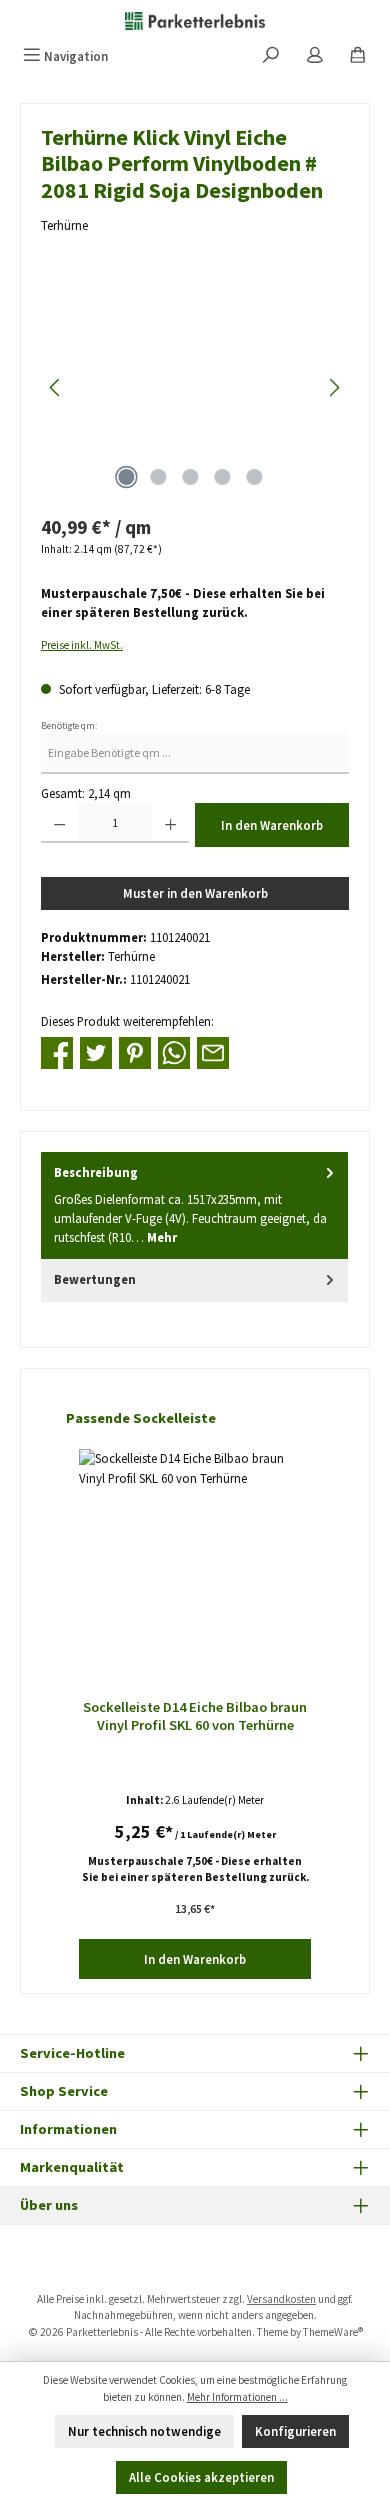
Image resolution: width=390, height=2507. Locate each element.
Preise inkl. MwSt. (82, 645)
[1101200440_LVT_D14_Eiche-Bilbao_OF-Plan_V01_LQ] (195, 387)
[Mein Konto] (315, 56)
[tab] (194, 1205)
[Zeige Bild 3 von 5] (190, 477)
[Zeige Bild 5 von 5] (254, 477)
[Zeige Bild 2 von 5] (158, 477)
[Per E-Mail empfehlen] (213, 1051)
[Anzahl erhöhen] (170, 823)
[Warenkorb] (358, 56)
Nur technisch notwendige (144, 2431)
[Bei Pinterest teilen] (135, 1051)
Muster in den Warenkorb (195, 893)
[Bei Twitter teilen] (96, 1051)
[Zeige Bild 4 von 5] (222, 477)
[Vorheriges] (56, 387)
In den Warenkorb (272, 825)
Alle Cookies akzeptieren (201, 2477)
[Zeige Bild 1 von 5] (126, 477)
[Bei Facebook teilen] (57, 1051)
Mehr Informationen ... (237, 2397)
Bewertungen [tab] (95, 1279)
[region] (195, 387)
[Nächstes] (334, 387)
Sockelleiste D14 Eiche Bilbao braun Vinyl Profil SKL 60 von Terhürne (195, 1716)
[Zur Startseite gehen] (195, 20)
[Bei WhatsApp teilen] (174, 1051)
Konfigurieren (295, 2431)
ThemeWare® (333, 2332)
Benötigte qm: (69, 726)
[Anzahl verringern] (59, 823)
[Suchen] (271, 56)
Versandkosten (281, 2299)
